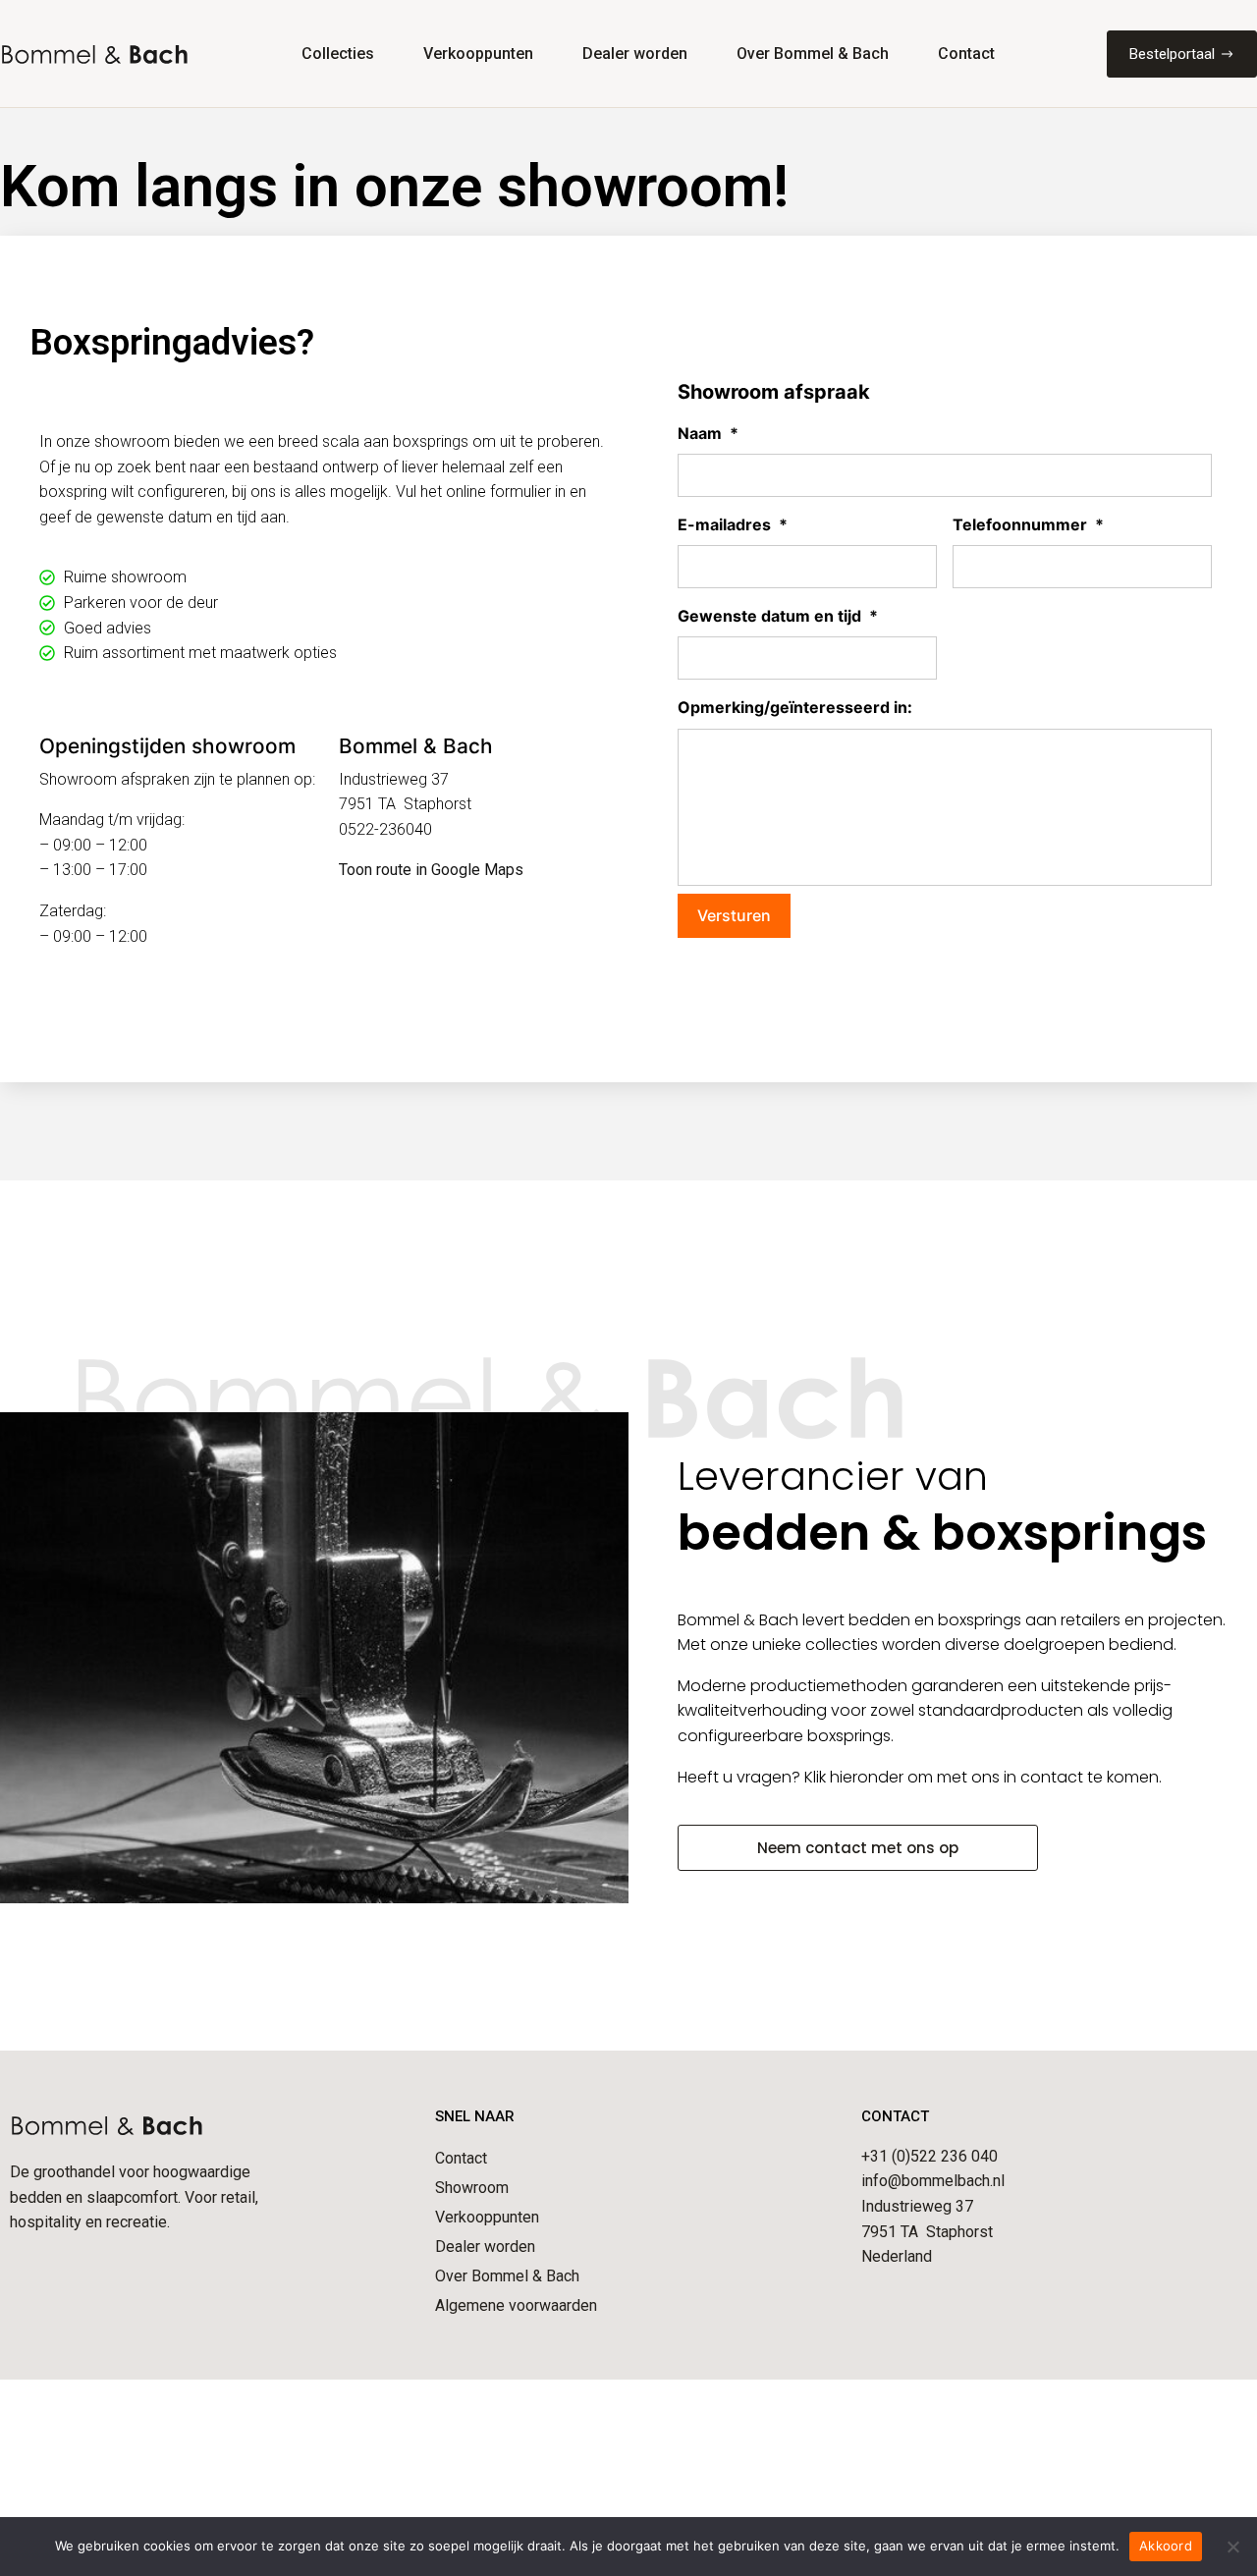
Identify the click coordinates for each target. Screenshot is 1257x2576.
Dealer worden (635, 54)
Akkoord (1166, 2546)
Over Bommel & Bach (813, 54)
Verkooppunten (478, 54)
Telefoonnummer (1028, 524)
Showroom (472, 2188)
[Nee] (1232, 2547)
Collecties (338, 54)
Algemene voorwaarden (516, 2305)
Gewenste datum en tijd (778, 616)
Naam (708, 433)
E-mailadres (733, 524)
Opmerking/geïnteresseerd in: (795, 708)
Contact (966, 54)
